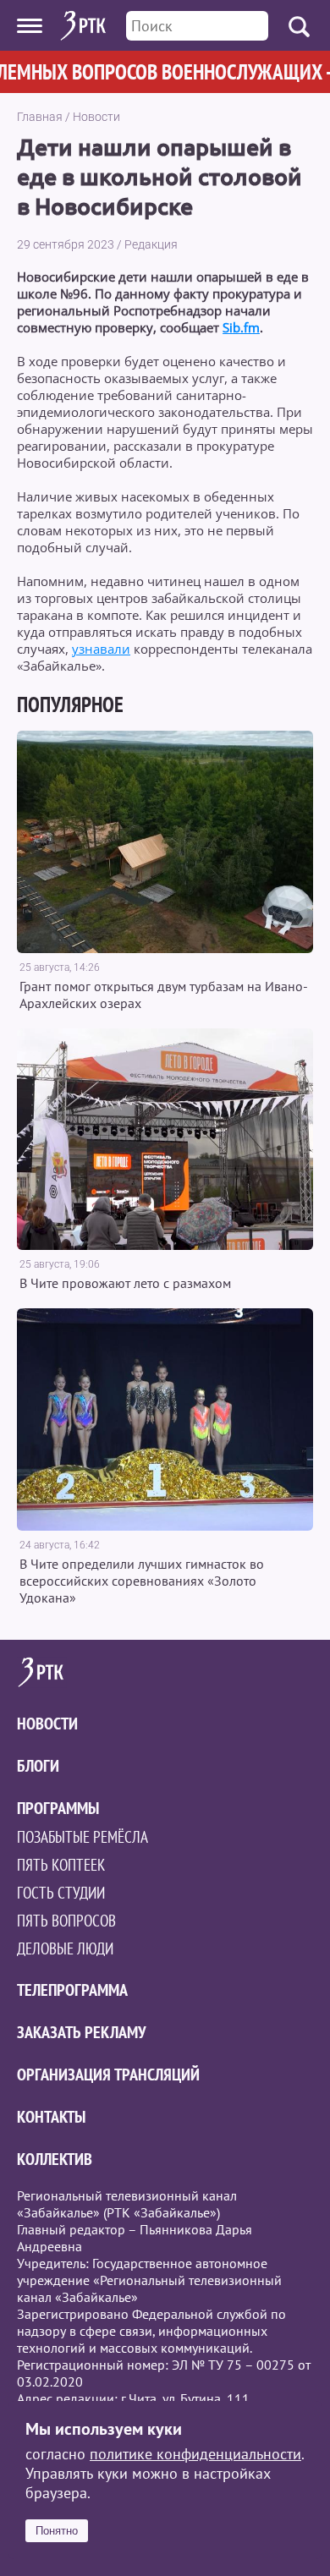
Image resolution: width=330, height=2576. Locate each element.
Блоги (38, 1766)
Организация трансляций (108, 2075)
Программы (58, 1808)
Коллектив (55, 2159)
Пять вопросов (66, 1921)
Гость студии (61, 1893)
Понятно (57, 2531)
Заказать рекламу (82, 2032)
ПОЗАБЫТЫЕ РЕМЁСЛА (82, 1837)
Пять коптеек (61, 1865)
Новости (96, 117)
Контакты (51, 2117)
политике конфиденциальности (195, 2454)
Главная (40, 117)
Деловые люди (65, 1948)
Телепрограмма (72, 1990)
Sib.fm (241, 327)
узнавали (101, 649)
